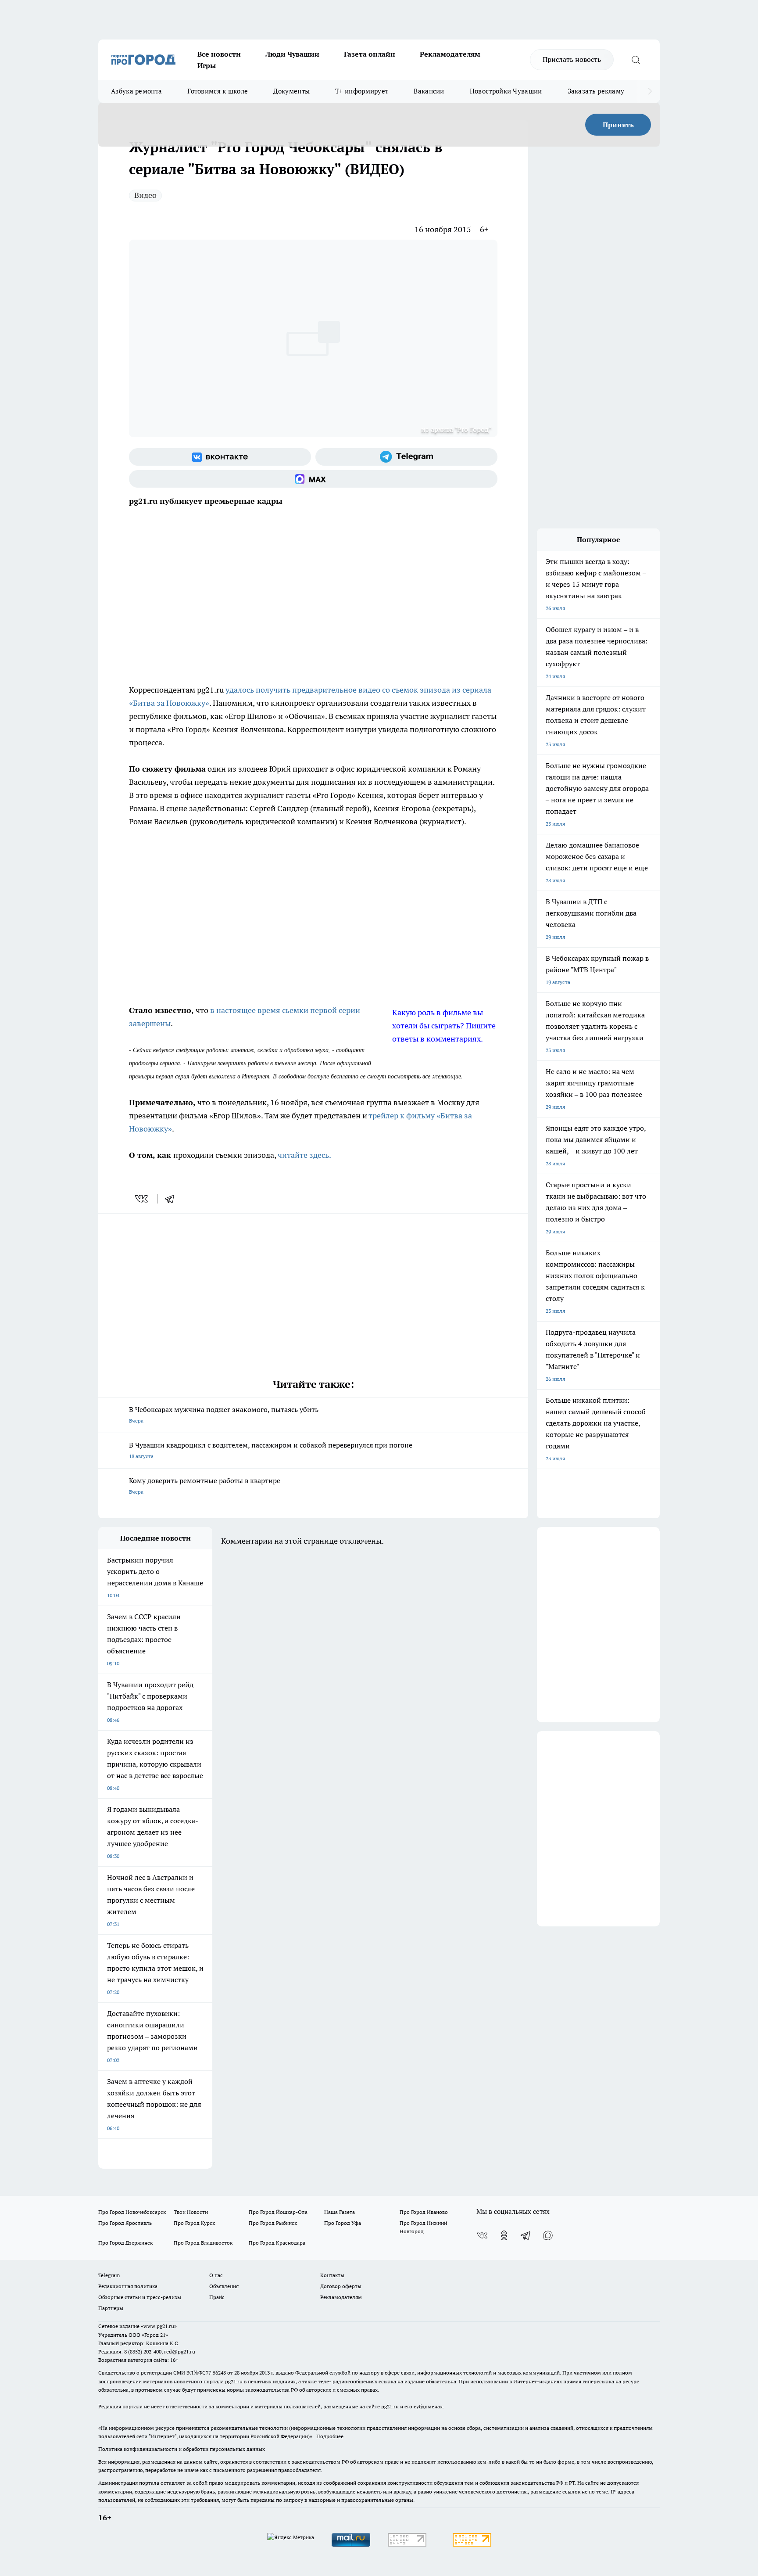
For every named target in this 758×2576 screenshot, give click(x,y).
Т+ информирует (362, 91)
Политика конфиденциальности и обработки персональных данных (182, 2449)
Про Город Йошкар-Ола (278, 2212)
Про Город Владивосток (203, 2243)
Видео (145, 195)
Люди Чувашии (292, 54)
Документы (291, 91)
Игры (207, 65)
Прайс (217, 2297)
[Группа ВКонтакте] (220, 457)
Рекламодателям (450, 54)
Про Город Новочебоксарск (132, 2212)
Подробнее (330, 2436)
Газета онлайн (370, 54)
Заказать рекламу (596, 91)
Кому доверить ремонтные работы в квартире (205, 1486)
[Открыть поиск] (636, 60)
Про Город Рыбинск (273, 2223)
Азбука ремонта (136, 91)
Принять (618, 125)
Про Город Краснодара (277, 2243)
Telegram (109, 2275)
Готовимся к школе (218, 91)
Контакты (332, 2275)
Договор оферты (341, 2286)
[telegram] (172, 1199)
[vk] (142, 1199)
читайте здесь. (304, 1155)
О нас (216, 2275)
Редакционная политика (128, 2286)
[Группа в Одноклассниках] (504, 2235)
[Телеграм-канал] (406, 457)
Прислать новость (572, 59)
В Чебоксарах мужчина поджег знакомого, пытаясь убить (224, 1414)
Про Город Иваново (424, 2212)
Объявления (224, 2286)
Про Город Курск (194, 2223)
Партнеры (111, 2308)
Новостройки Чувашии (506, 91)
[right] (650, 91)
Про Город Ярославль (125, 2223)
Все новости (219, 54)
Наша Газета (340, 2212)
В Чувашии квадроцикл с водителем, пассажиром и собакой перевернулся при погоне (271, 1450)
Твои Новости (191, 2212)
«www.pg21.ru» (159, 2326)
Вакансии (429, 91)
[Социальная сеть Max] (313, 479)
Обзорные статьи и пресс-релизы (140, 2297)
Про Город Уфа (343, 2223)
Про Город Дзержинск (125, 2243)
